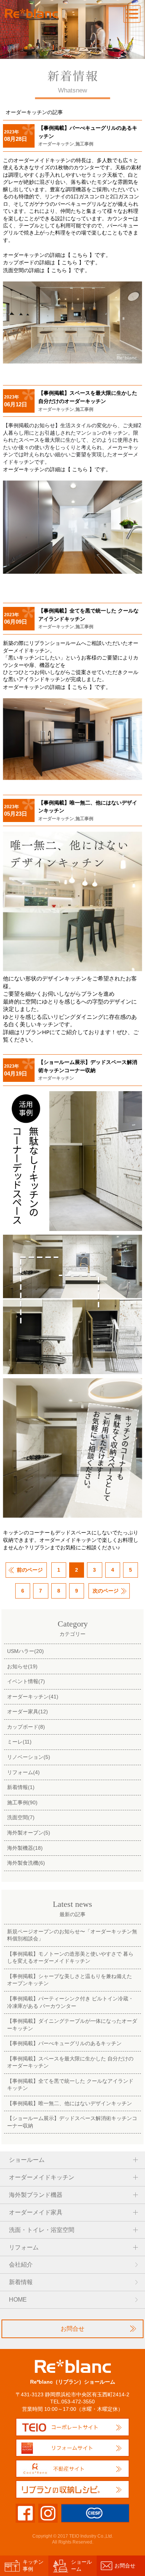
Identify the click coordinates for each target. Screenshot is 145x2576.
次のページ (106, 1591)
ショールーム (81, 2565)
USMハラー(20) (25, 1651)
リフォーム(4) (23, 1772)
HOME (18, 2300)
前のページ (30, 1570)
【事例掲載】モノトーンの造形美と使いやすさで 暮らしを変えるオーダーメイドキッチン (70, 1957)
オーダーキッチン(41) (33, 1697)
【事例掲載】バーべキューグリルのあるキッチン (64, 2043)
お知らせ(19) (22, 1666)
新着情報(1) (21, 1787)
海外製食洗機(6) (26, 1863)
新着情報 (21, 2282)
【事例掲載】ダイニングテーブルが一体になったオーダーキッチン (72, 2024)
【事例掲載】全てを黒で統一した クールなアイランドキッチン (70, 2084)
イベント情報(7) (26, 1681)
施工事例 (84, 144)
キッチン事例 (33, 2565)
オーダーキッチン (56, 144)
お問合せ (72, 2329)
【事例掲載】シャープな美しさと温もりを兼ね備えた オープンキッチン (70, 1980)
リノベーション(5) (29, 1757)
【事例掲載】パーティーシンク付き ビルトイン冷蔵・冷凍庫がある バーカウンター (70, 2002)
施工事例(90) (22, 1802)
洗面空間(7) (21, 1817)
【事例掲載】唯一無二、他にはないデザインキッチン (70, 2103)
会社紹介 (21, 2265)
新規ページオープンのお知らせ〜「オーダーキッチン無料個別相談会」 (72, 1935)
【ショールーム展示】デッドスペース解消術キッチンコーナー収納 (72, 2122)
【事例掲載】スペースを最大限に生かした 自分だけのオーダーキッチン (70, 2062)
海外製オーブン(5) (29, 1833)
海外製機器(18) (25, 1848)
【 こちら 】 (80, 255)
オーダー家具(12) (28, 1711)
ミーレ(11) (19, 1742)
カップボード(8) (26, 1727)
